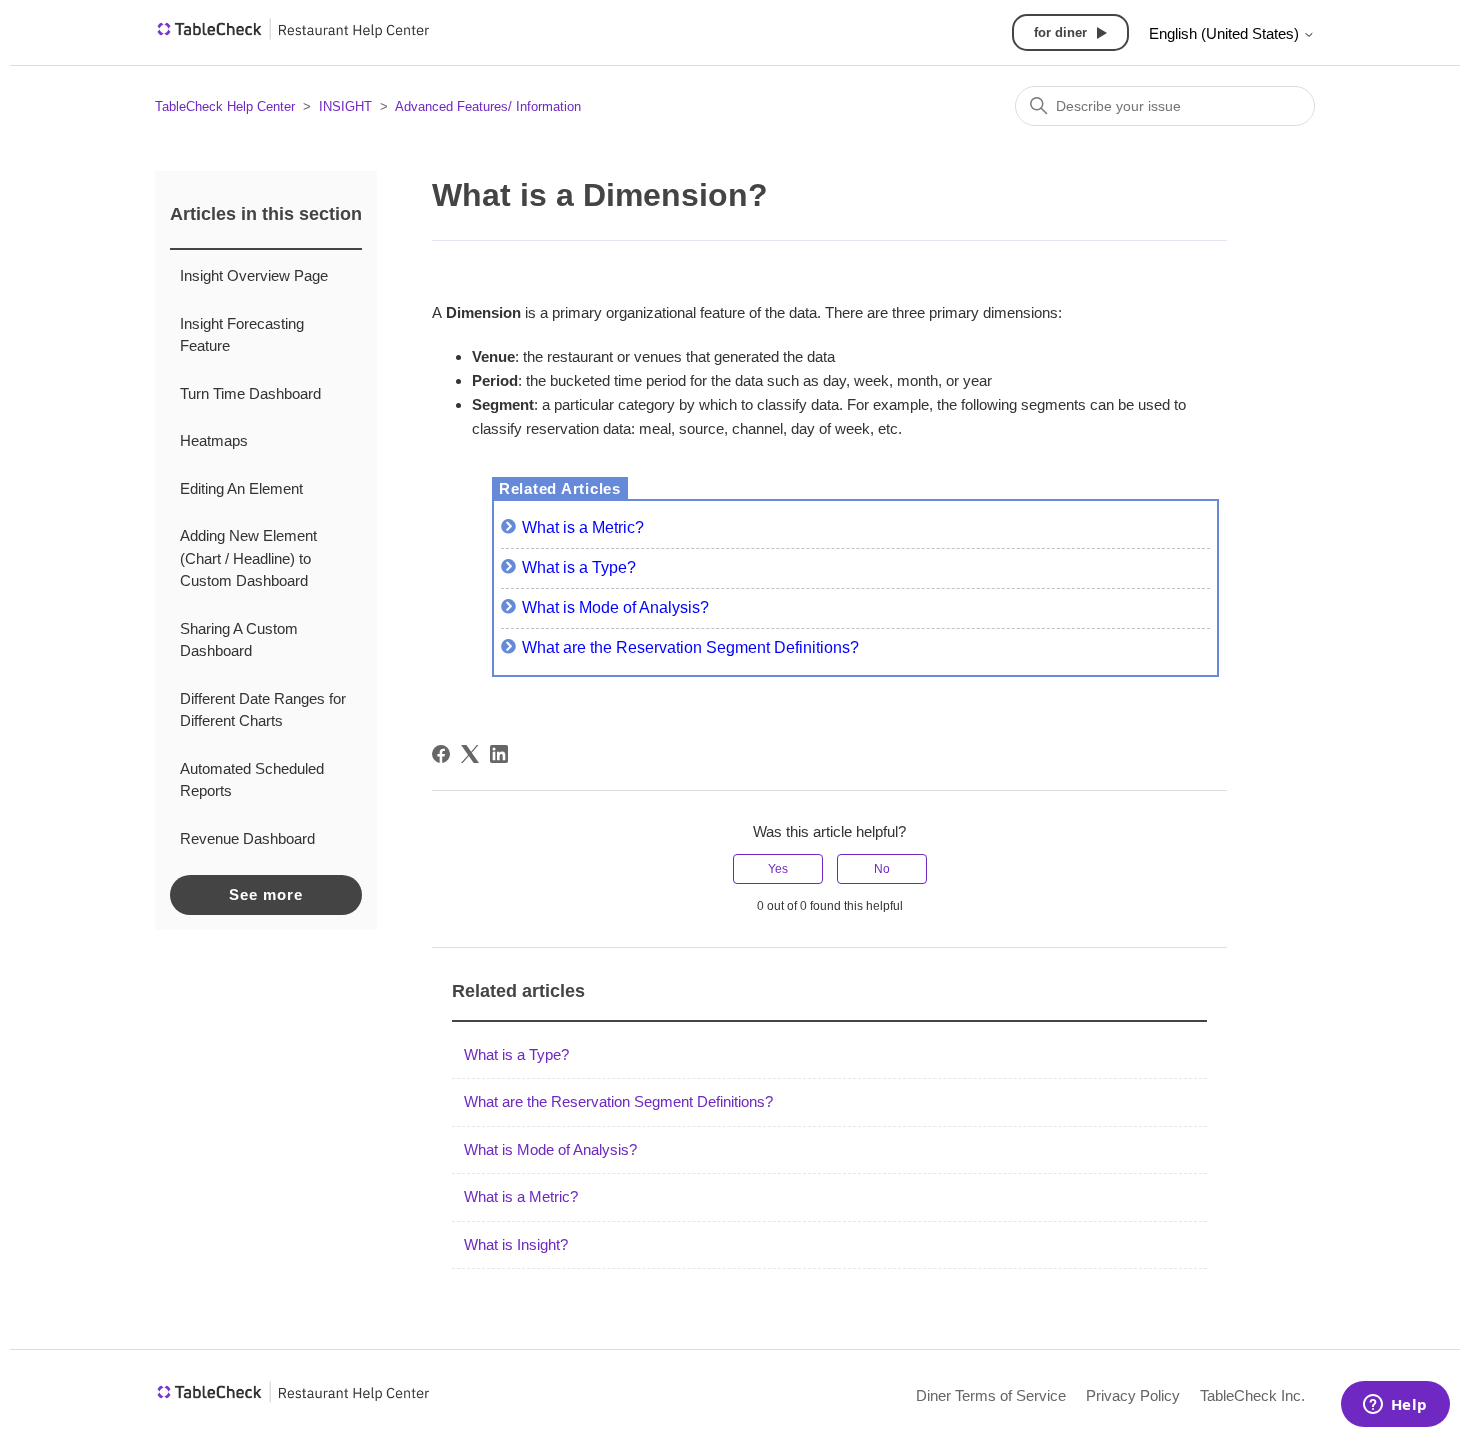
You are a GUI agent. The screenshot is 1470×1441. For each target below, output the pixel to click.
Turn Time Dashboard (250, 393)
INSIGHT (345, 106)
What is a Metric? (583, 527)
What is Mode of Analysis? (615, 607)
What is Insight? (516, 1244)
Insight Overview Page (254, 275)
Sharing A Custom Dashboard (239, 640)
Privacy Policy (1133, 1395)
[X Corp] (470, 754)
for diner (1060, 32)
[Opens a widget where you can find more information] (1395, 1406)
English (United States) (1226, 33)
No (882, 869)
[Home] (293, 35)
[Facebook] (441, 754)
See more (266, 894)
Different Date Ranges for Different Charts (263, 710)
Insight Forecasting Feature (242, 335)
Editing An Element (241, 488)
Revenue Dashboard (247, 838)
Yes (778, 869)
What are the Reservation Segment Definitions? (690, 647)
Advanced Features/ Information (488, 106)
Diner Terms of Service (991, 1395)
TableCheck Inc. (1252, 1395)
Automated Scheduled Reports (252, 780)
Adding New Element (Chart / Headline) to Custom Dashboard (248, 558)
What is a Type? (579, 567)
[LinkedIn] (499, 754)
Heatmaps (214, 440)
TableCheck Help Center (225, 106)
